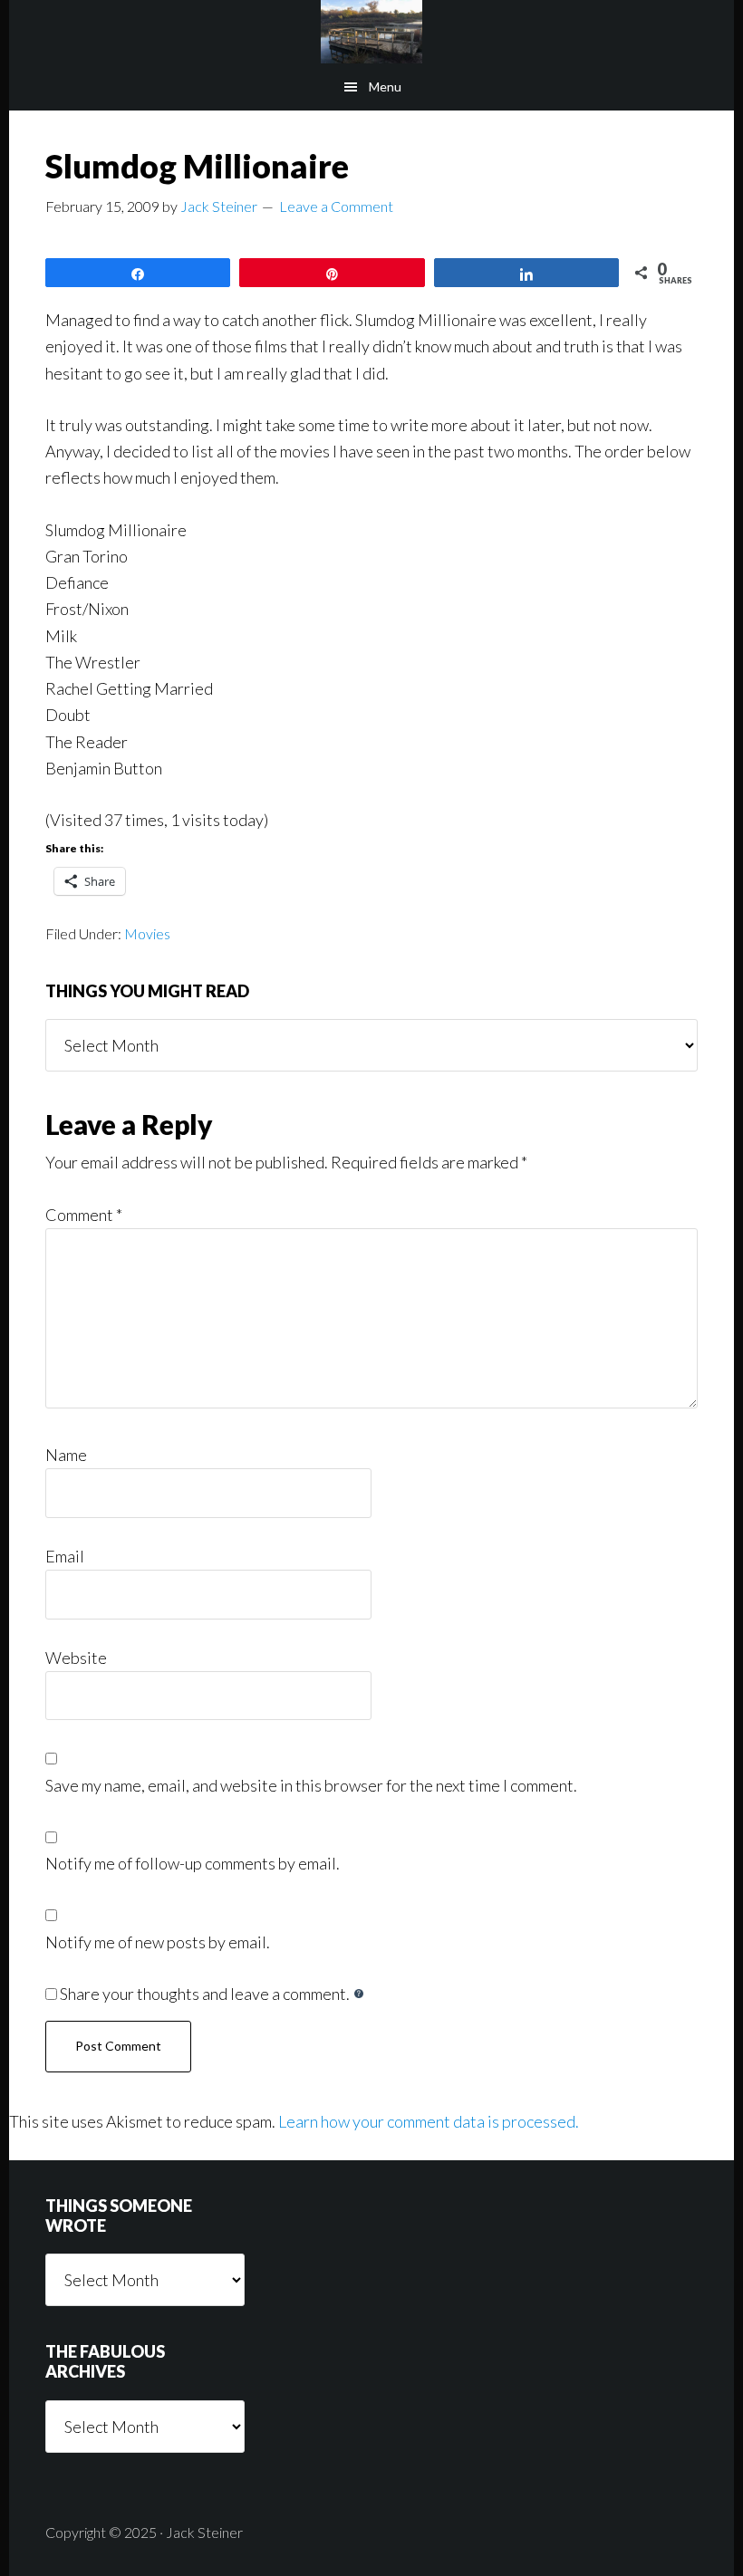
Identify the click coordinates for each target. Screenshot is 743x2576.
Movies (147, 933)
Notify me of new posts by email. (158, 1942)
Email (65, 1556)
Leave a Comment (336, 206)
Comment (84, 1215)
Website (76, 1658)
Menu (385, 87)
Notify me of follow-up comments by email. (193, 1863)
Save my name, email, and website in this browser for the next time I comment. (311, 1785)
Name (66, 1455)
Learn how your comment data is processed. (429, 2121)
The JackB (371, 32)
